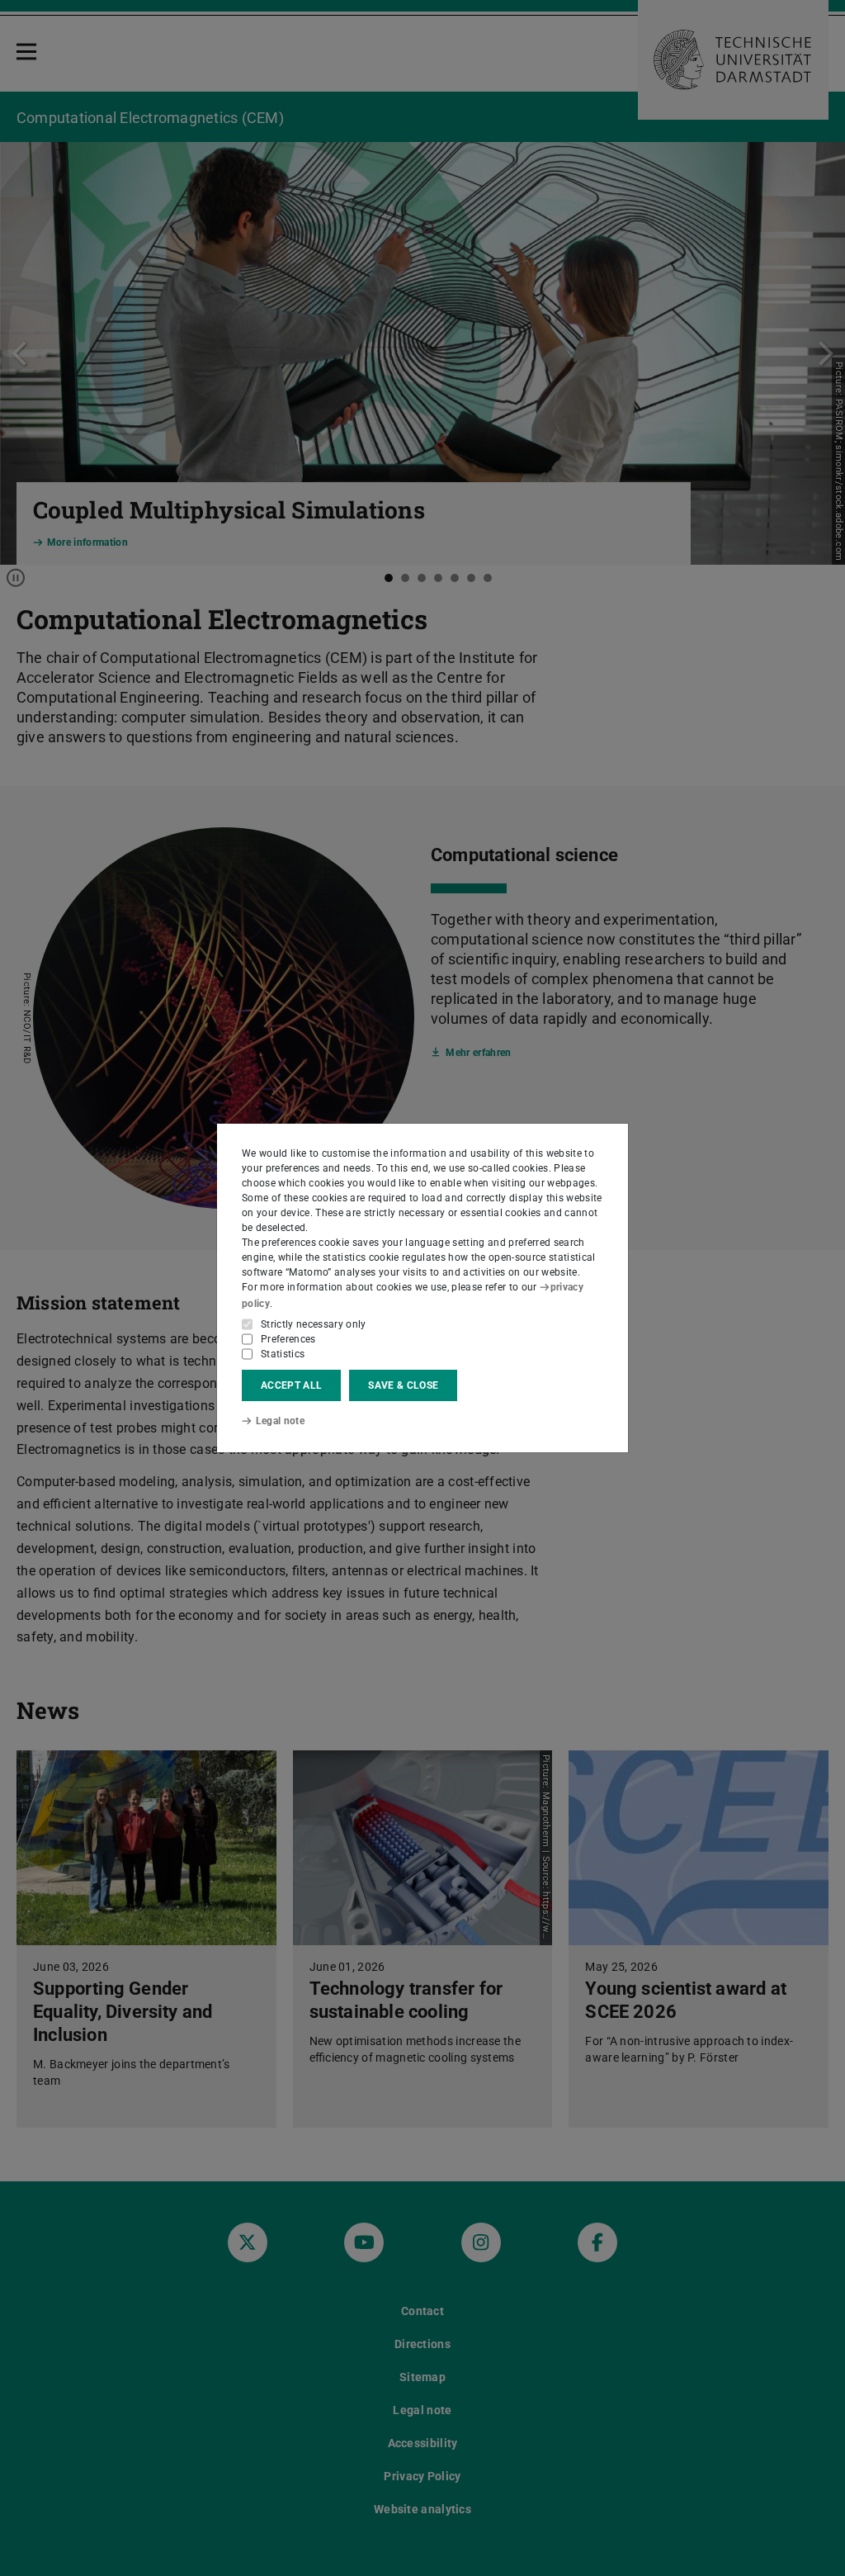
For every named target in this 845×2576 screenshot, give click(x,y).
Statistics (283, 1354)
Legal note (280, 1421)
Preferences (288, 1339)
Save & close (403, 1385)
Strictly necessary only (314, 1324)
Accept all (291, 1385)
